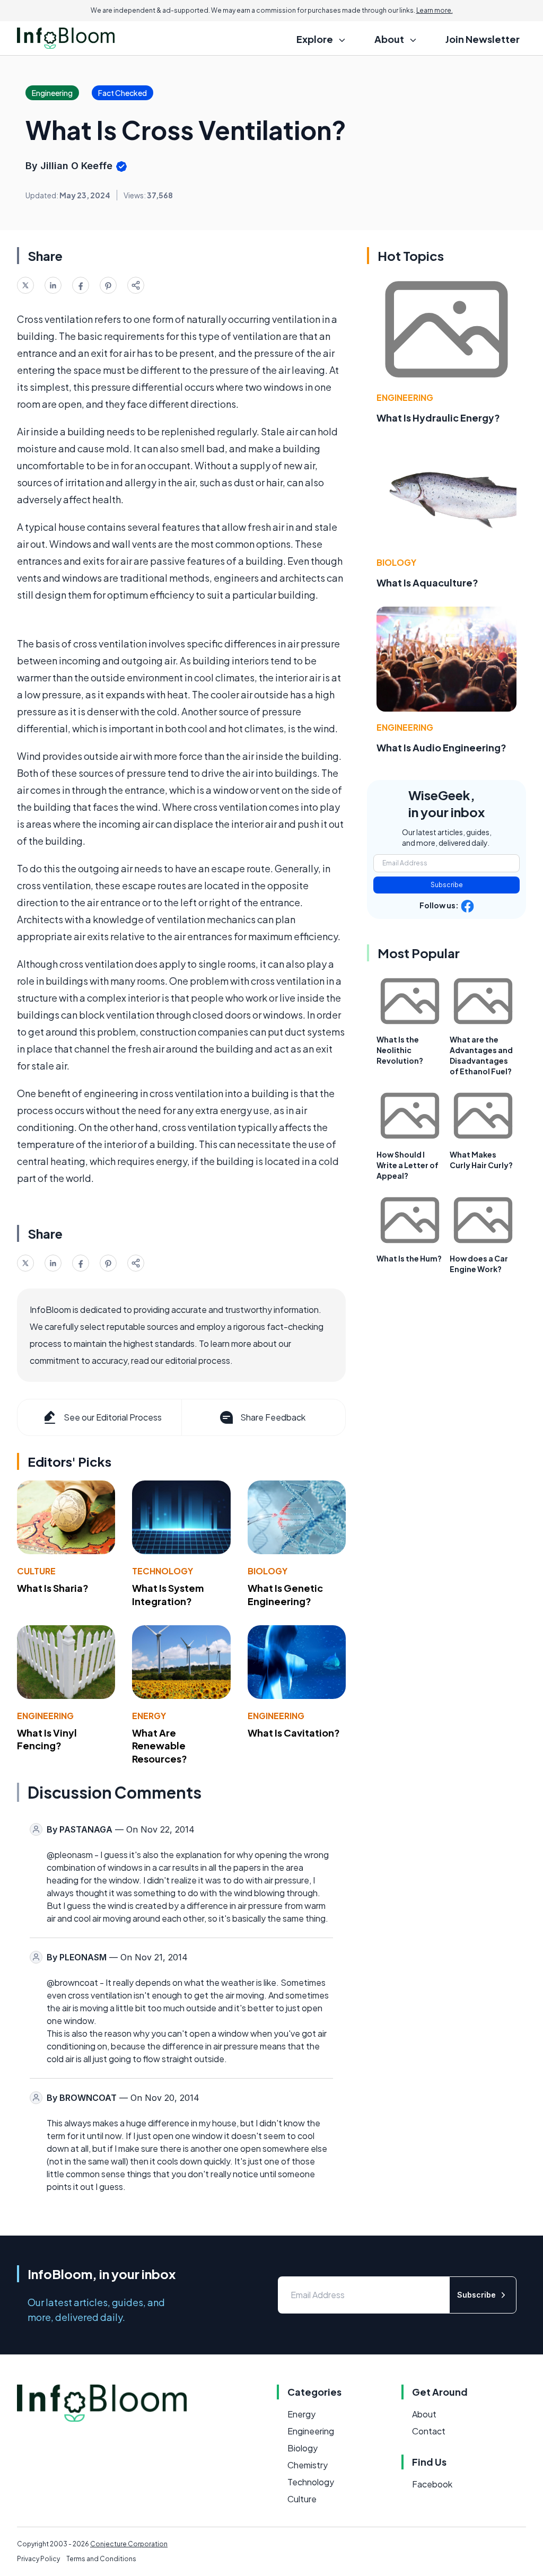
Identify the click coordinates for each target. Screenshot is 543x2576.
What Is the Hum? (409, 1258)
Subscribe (447, 885)
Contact (429, 2431)
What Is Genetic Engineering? (285, 1594)
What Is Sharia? (53, 1588)
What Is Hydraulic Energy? (438, 418)
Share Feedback (273, 1417)
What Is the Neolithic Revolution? (400, 1050)
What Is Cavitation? (294, 1733)
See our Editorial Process (113, 1417)
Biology (268, 1571)
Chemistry (308, 2465)
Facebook (432, 2484)
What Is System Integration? (168, 1594)
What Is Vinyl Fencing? (47, 1739)
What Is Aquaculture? (427, 582)
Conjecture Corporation (129, 2544)
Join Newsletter (483, 39)
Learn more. (435, 10)
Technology (163, 1571)
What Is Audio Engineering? (441, 747)
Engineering (45, 1716)
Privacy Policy (38, 2559)
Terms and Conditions (101, 2559)
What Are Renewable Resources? (160, 1746)
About (424, 2414)
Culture (36, 1571)
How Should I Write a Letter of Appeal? (408, 1165)
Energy (149, 1716)
